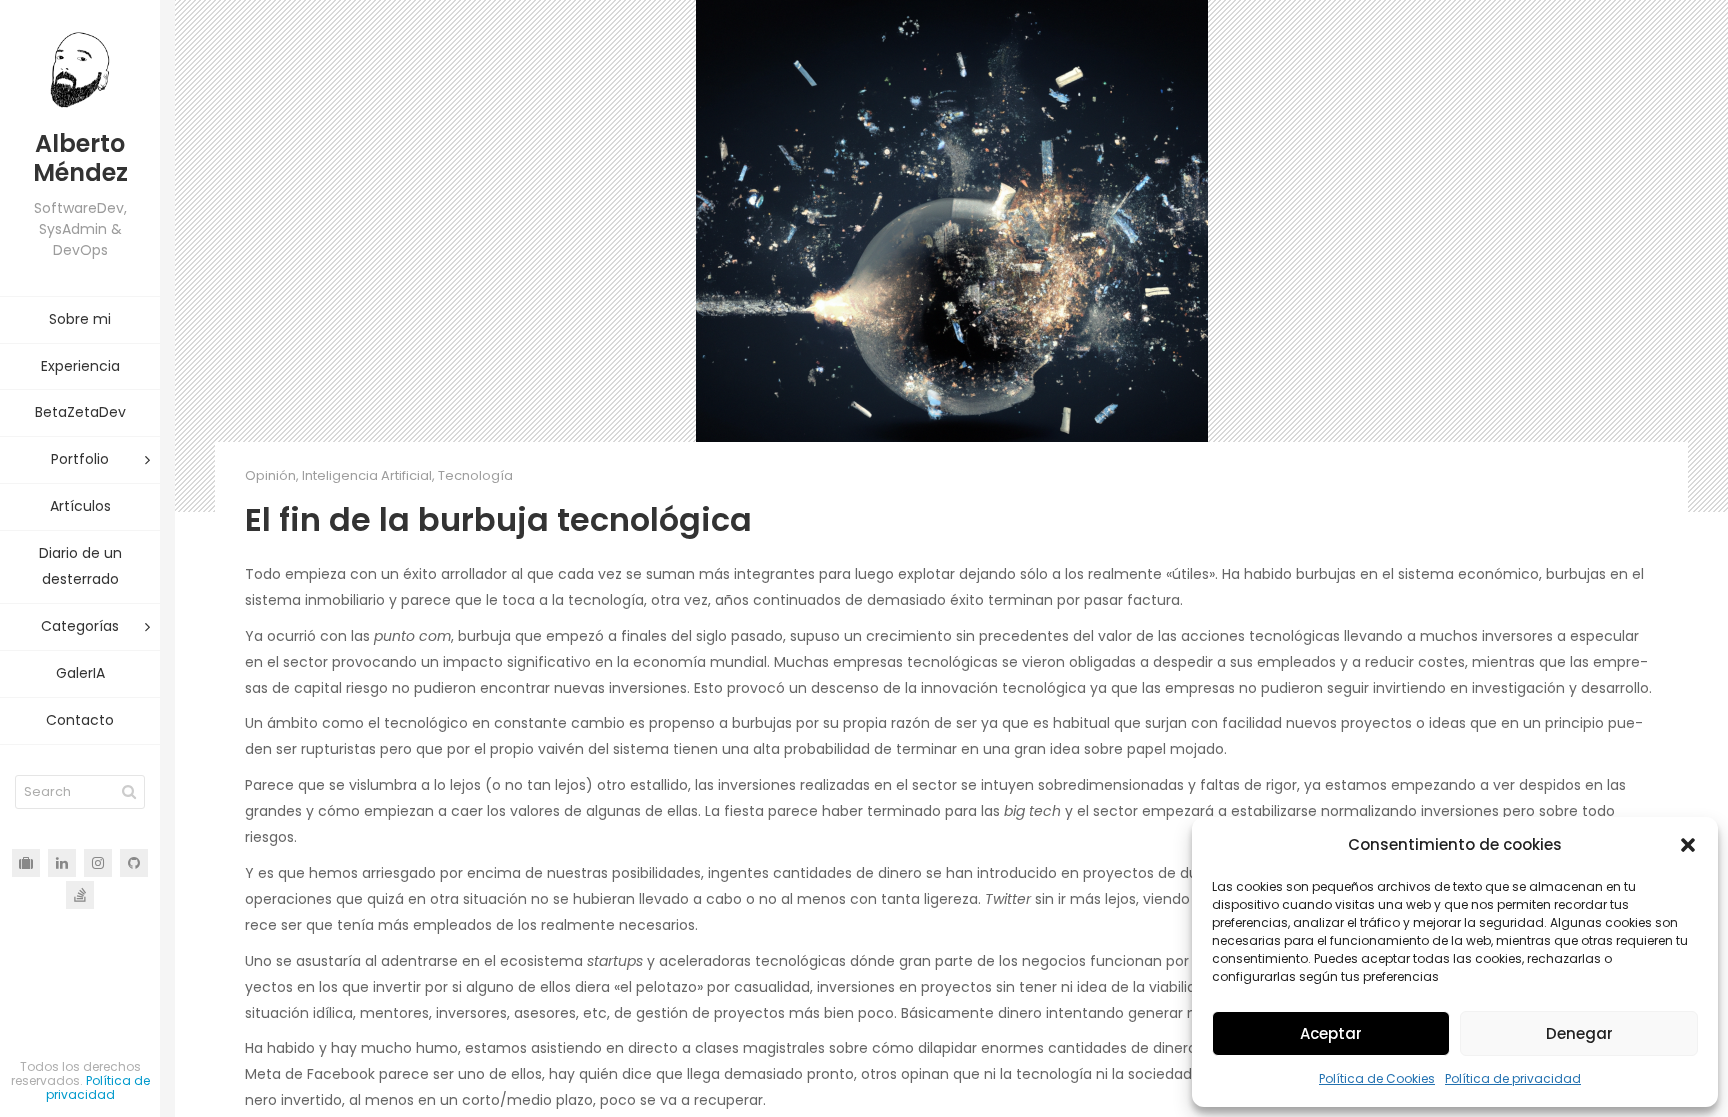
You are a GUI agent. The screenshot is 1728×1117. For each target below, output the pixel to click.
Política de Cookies (1377, 1078)
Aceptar (1331, 1033)
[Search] (129, 792)
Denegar (1579, 1033)
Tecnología (475, 475)
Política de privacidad (1513, 1078)
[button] (1688, 845)
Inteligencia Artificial (367, 475)
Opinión (270, 475)
